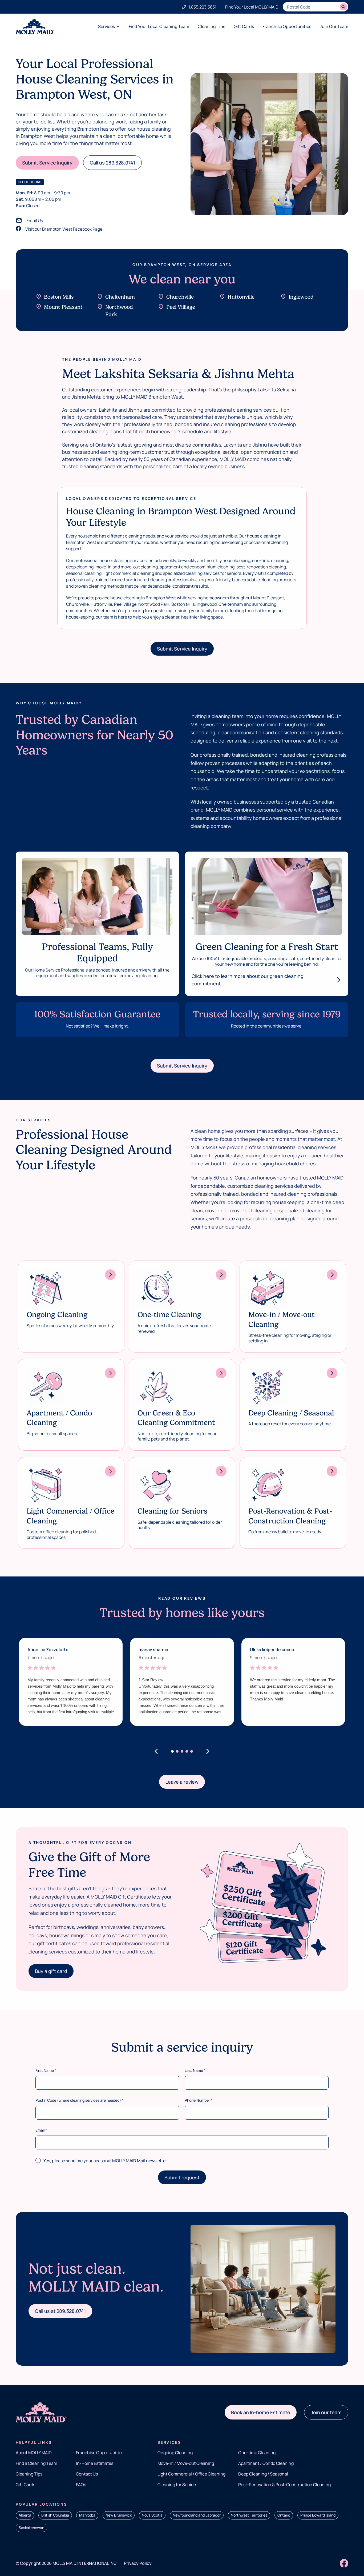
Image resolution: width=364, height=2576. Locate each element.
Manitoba (87, 2515)
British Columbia (55, 2515)
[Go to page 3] (187, 1751)
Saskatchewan (31, 2528)
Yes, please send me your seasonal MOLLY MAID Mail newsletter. (106, 2161)
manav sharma (153, 1650)
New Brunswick (119, 2515)
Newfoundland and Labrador (197, 2515)
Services (106, 26)
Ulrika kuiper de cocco (272, 1650)
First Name (46, 2070)
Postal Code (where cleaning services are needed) (79, 2100)
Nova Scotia (152, 2515)
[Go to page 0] (172, 1751)
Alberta (25, 2515)
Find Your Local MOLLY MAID (252, 7)
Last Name (195, 2070)
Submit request (182, 2177)
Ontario (284, 2515)
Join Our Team (334, 26)
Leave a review (182, 1782)
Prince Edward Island (318, 2515)
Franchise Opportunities (287, 26)
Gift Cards (244, 26)
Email (41, 2130)
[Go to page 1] (177, 1751)
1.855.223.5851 (203, 7)
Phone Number (199, 2100)
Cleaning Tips (211, 26)
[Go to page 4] (192, 1751)
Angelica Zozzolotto (48, 1650)
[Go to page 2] (182, 1751)
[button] (47, 163)
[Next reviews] (208, 1751)
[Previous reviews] (156, 1751)
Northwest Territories (249, 2515)
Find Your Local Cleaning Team (159, 26)
